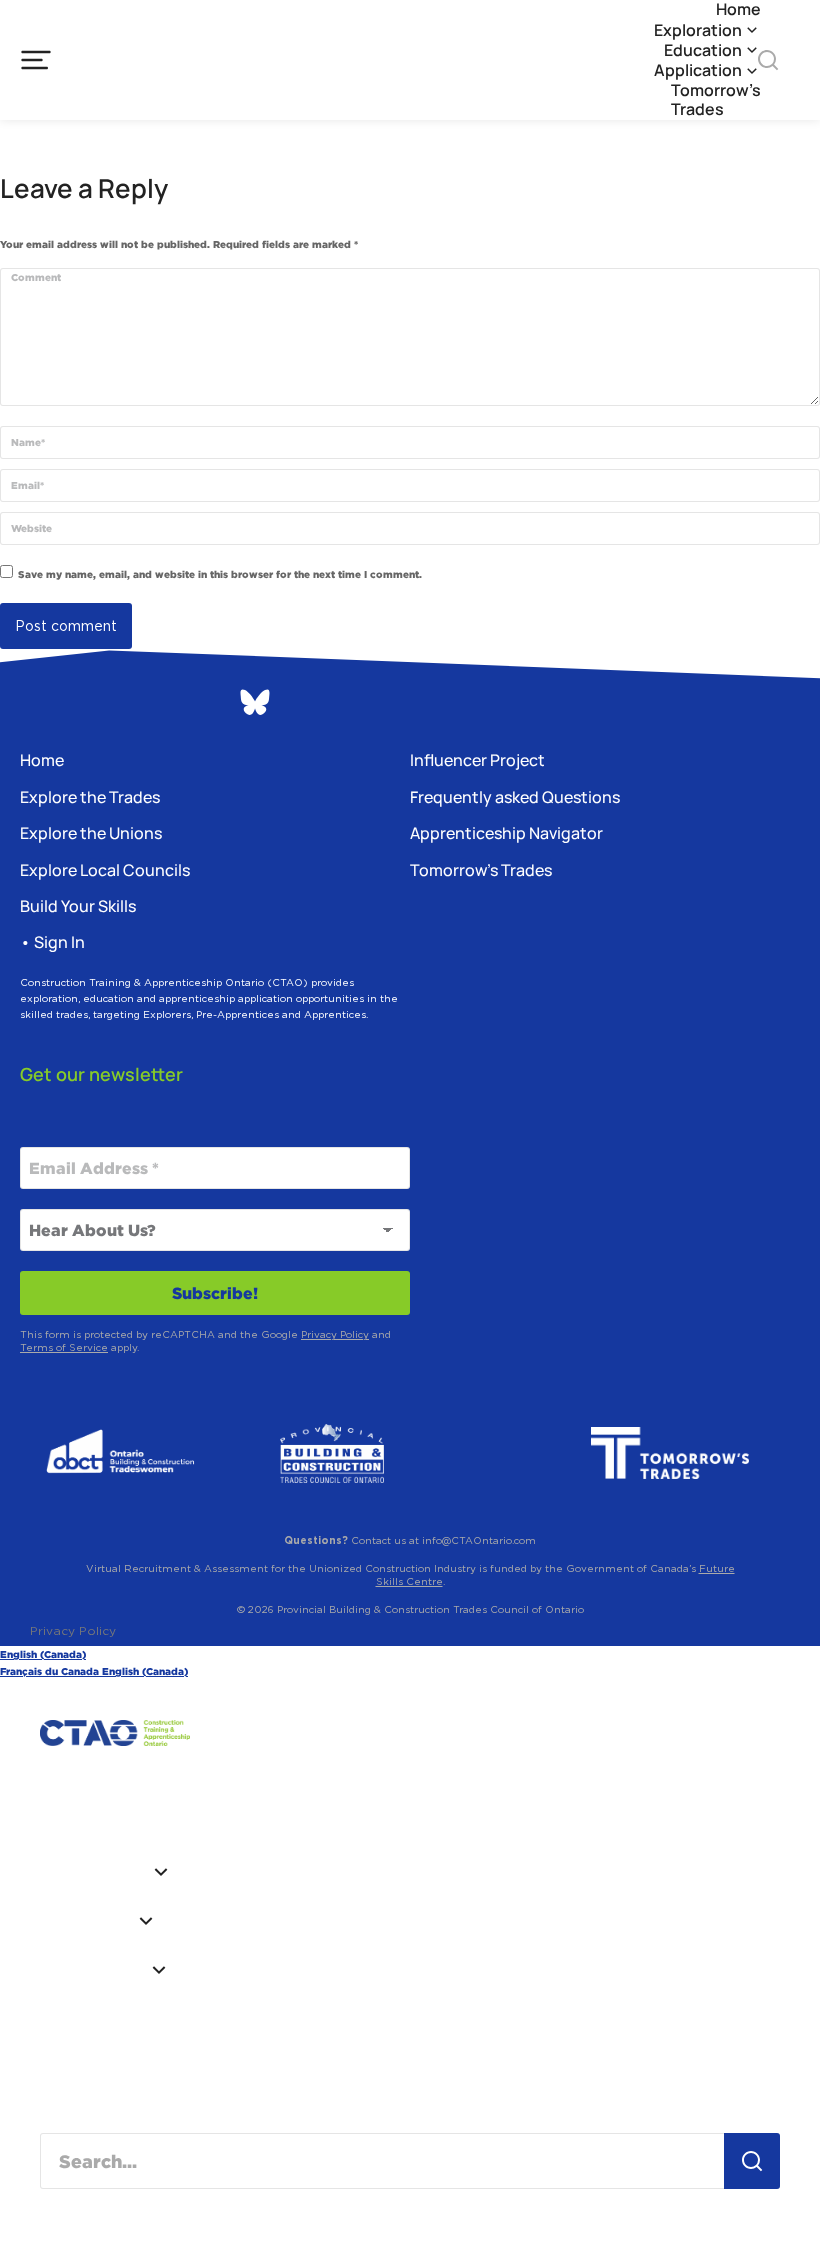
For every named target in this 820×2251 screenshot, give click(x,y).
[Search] (752, 2161)
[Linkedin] (90, 704)
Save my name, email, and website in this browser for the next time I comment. (220, 574)
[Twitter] (200, 704)
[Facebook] (145, 704)
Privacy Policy (335, 1334)
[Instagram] (35, 704)
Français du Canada (51, 1671)
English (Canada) (43, 1654)
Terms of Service (64, 1347)
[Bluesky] (255, 702)
